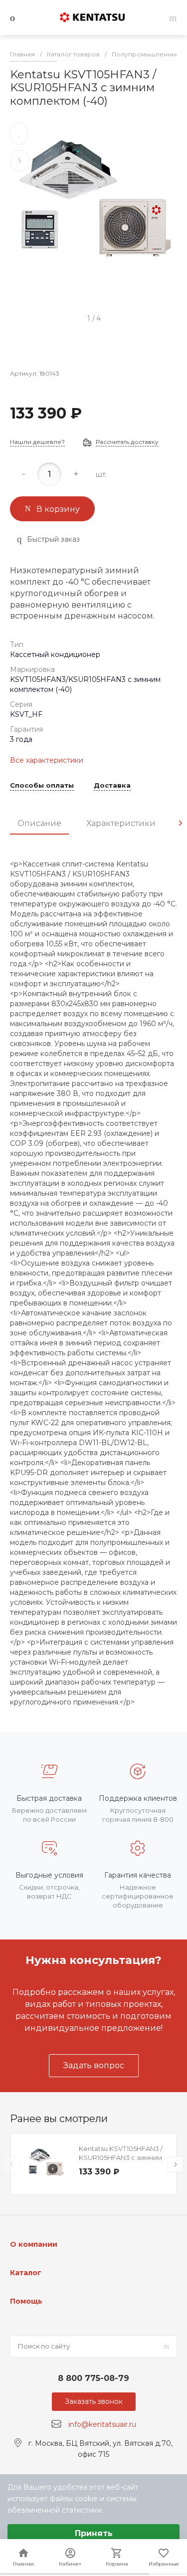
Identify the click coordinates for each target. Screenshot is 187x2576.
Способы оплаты (42, 786)
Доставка (112, 786)
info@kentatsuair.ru (102, 2424)
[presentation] (181, 823)
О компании (34, 2244)
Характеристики (121, 823)
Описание (39, 823)
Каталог (26, 2273)
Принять (94, 2533)
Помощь (26, 2301)
